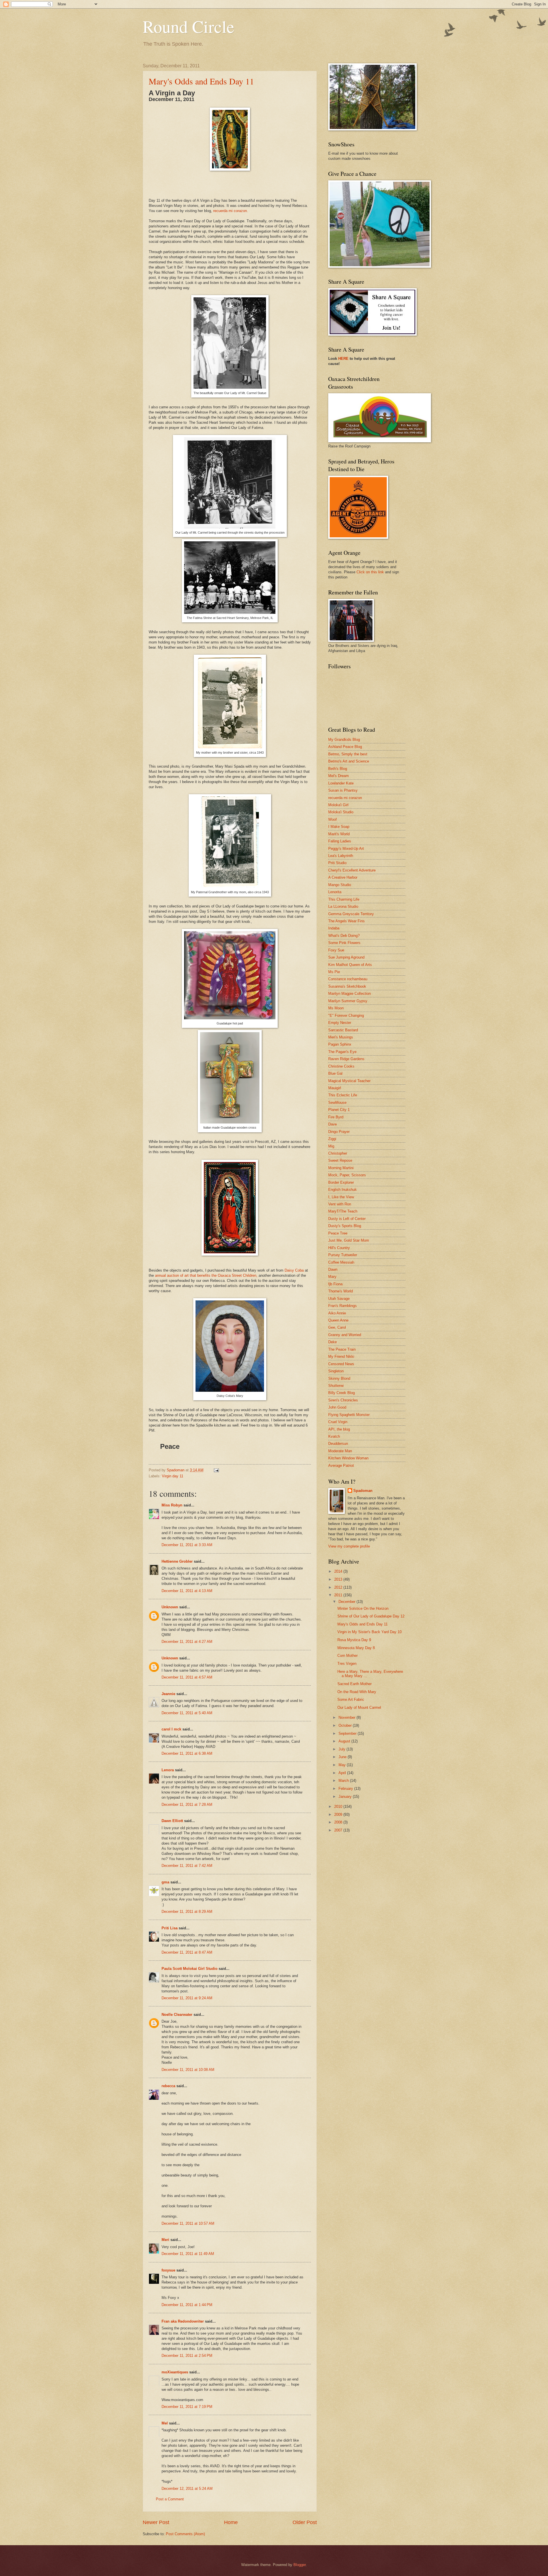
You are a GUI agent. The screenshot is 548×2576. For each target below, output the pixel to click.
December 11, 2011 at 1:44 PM (187, 2305)
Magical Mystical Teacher (349, 1081)
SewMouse (337, 1103)
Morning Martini (341, 1168)
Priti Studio (337, 863)
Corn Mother (347, 1656)
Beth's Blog (338, 769)
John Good (337, 1407)
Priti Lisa (170, 1928)
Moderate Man (340, 1451)
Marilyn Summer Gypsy (348, 1001)
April (343, 1773)
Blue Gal (335, 1073)
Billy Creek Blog (342, 1393)
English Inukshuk (342, 1190)
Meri (165, 2240)
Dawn (333, 1269)
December (347, 1602)
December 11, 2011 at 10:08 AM (188, 2070)
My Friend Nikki (341, 1356)
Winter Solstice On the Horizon (363, 1608)
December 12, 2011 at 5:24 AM (187, 2489)
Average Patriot (341, 1465)
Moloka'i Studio (341, 812)
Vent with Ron (340, 1204)
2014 (339, 1571)
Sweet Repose (340, 1160)
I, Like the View (341, 1197)
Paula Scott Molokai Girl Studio (190, 1969)
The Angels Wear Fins (346, 921)
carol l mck (171, 1729)
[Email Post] (216, 1470)
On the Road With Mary (357, 1692)
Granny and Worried (345, 1335)
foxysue (168, 2270)
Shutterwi (336, 1386)
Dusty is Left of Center (347, 1219)
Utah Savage (339, 1299)
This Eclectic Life (343, 1095)
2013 (339, 1579)
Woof (333, 819)
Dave (333, 1124)
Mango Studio (340, 885)
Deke (333, 1342)
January (346, 1797)
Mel (165, 2423)
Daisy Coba (294, 1270)
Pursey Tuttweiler (343, 1255)
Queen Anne (338, 1320)
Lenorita (335, 892)
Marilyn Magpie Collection (349, 994)
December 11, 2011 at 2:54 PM (187, 2356)
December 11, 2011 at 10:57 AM (188, 2223)
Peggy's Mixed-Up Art (346, 849)
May (343, 1765)
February (346, 1789)
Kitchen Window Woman (348, 1458)
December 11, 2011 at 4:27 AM (187, 1642)
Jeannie (168, 1694)
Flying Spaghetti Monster (349, 1415)
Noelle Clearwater (177, 2015)
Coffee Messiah (341, 1262)
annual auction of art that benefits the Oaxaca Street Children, (206, 1275)
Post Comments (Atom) (185, 2534)
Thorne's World (341, 1291)
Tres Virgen (347, 1664)
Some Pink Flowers (344, 943)
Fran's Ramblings (342, 1306)
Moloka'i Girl (338, 805)
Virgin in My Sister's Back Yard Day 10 (369, 1632)
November (347, 1717)
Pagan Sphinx (340, 1044)
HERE (343, 359)
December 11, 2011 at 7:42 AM (187, 1866)
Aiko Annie (337, 1313)
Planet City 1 (339, 1110)
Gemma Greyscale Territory (351, 914)
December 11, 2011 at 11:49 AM (188, 2254)
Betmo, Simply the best (348, 754)
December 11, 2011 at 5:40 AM (187, 1713)
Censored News (341, 1364)
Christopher (338, 1153)
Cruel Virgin (338, 1422)
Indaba (334, 928)
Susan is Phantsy (343, 790)
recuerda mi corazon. (231, 211)
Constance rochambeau (348, 979)
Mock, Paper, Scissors (347, 1175)
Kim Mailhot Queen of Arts (350, 965)
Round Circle (189, 26)
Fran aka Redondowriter (183, 2321)
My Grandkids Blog (344, 740)
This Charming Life (344, 899)
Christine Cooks (341, 1066)
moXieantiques (175, 2372)
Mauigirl (335, 1088)
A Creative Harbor (343, 877)
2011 (339, 1595)
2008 (339, 1822)
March (344, 1781)
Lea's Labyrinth (341, 856)
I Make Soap (339, 827)
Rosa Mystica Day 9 (354, 1640)
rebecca (168, 2086)
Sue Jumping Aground (346, 957)
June (343, 1757)
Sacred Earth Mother (354, 1684)
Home (231, 2522)
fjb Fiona (335, 1284)
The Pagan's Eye (342, 1052)
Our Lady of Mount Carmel (359, 1707)
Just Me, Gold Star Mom (349, 1240)
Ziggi (332, 1139)
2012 (339, 1587)
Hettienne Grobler (177, 1561)
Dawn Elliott (172, 1821)
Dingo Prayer (339, 1132)
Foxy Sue (336, 950)
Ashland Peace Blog (345, 747)
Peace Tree (338, 1233)
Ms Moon (336, 1008)
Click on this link (370, 572)
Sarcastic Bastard (343, 1030)
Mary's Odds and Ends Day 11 (201, 81)
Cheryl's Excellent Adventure (352, 870)
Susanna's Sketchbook (347, 986)
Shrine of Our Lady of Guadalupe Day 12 (371, 1616)
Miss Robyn (172, 1505)
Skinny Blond (339, 1378)
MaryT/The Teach (343, 1211)
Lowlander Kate (341, 783)
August (345, 1741)
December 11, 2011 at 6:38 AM (187, 1753)
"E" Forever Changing (346, 1015)
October (346, 1725)
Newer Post (156, 2522)
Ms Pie (334, 972)
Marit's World (339, 834)
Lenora (168, 1770)
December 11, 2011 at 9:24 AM (187, 1998)
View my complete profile (349, 1546)
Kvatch (334, 1436)
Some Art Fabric (351, 1699)
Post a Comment (170, 2499)
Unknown (170, 1607)
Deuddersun (338, 1444)
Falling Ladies (340, 841)
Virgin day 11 (173, 1476)
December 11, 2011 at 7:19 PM (187, 2407)
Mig (331, 1146)
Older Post (305, 2522)
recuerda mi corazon (345, 798)
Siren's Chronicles (343, 1400)
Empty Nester (340, 1023)
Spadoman (363, 1491)
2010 (339, 1807)
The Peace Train (342, 1349)
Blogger (300, 2565)
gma (165, 1882)
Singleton (336, 1371)
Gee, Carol (337, 1327)
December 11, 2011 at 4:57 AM (187, 1677)
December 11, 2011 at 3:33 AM (187, 1545)
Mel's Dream (339, 776)
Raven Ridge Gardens (346, 1059)
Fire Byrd (336, 1117)
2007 (339, 1830)
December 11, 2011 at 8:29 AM (187, 1912)
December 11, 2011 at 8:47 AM (187, 1952)
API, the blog (339, 1429)
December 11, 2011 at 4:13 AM (187, 1591)
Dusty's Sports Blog (345, 1226)
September (348, 1733)
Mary (332, 1277)
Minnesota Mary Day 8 (356, 1648)
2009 (339, 1815)
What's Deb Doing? (344, 936)
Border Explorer (341, 1182)
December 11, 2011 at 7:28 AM (187, 1805)
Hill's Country (339, 1248)
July (342, 1749)
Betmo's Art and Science (349, 761)
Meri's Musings (341, 1037)
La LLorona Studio (343, 906)
